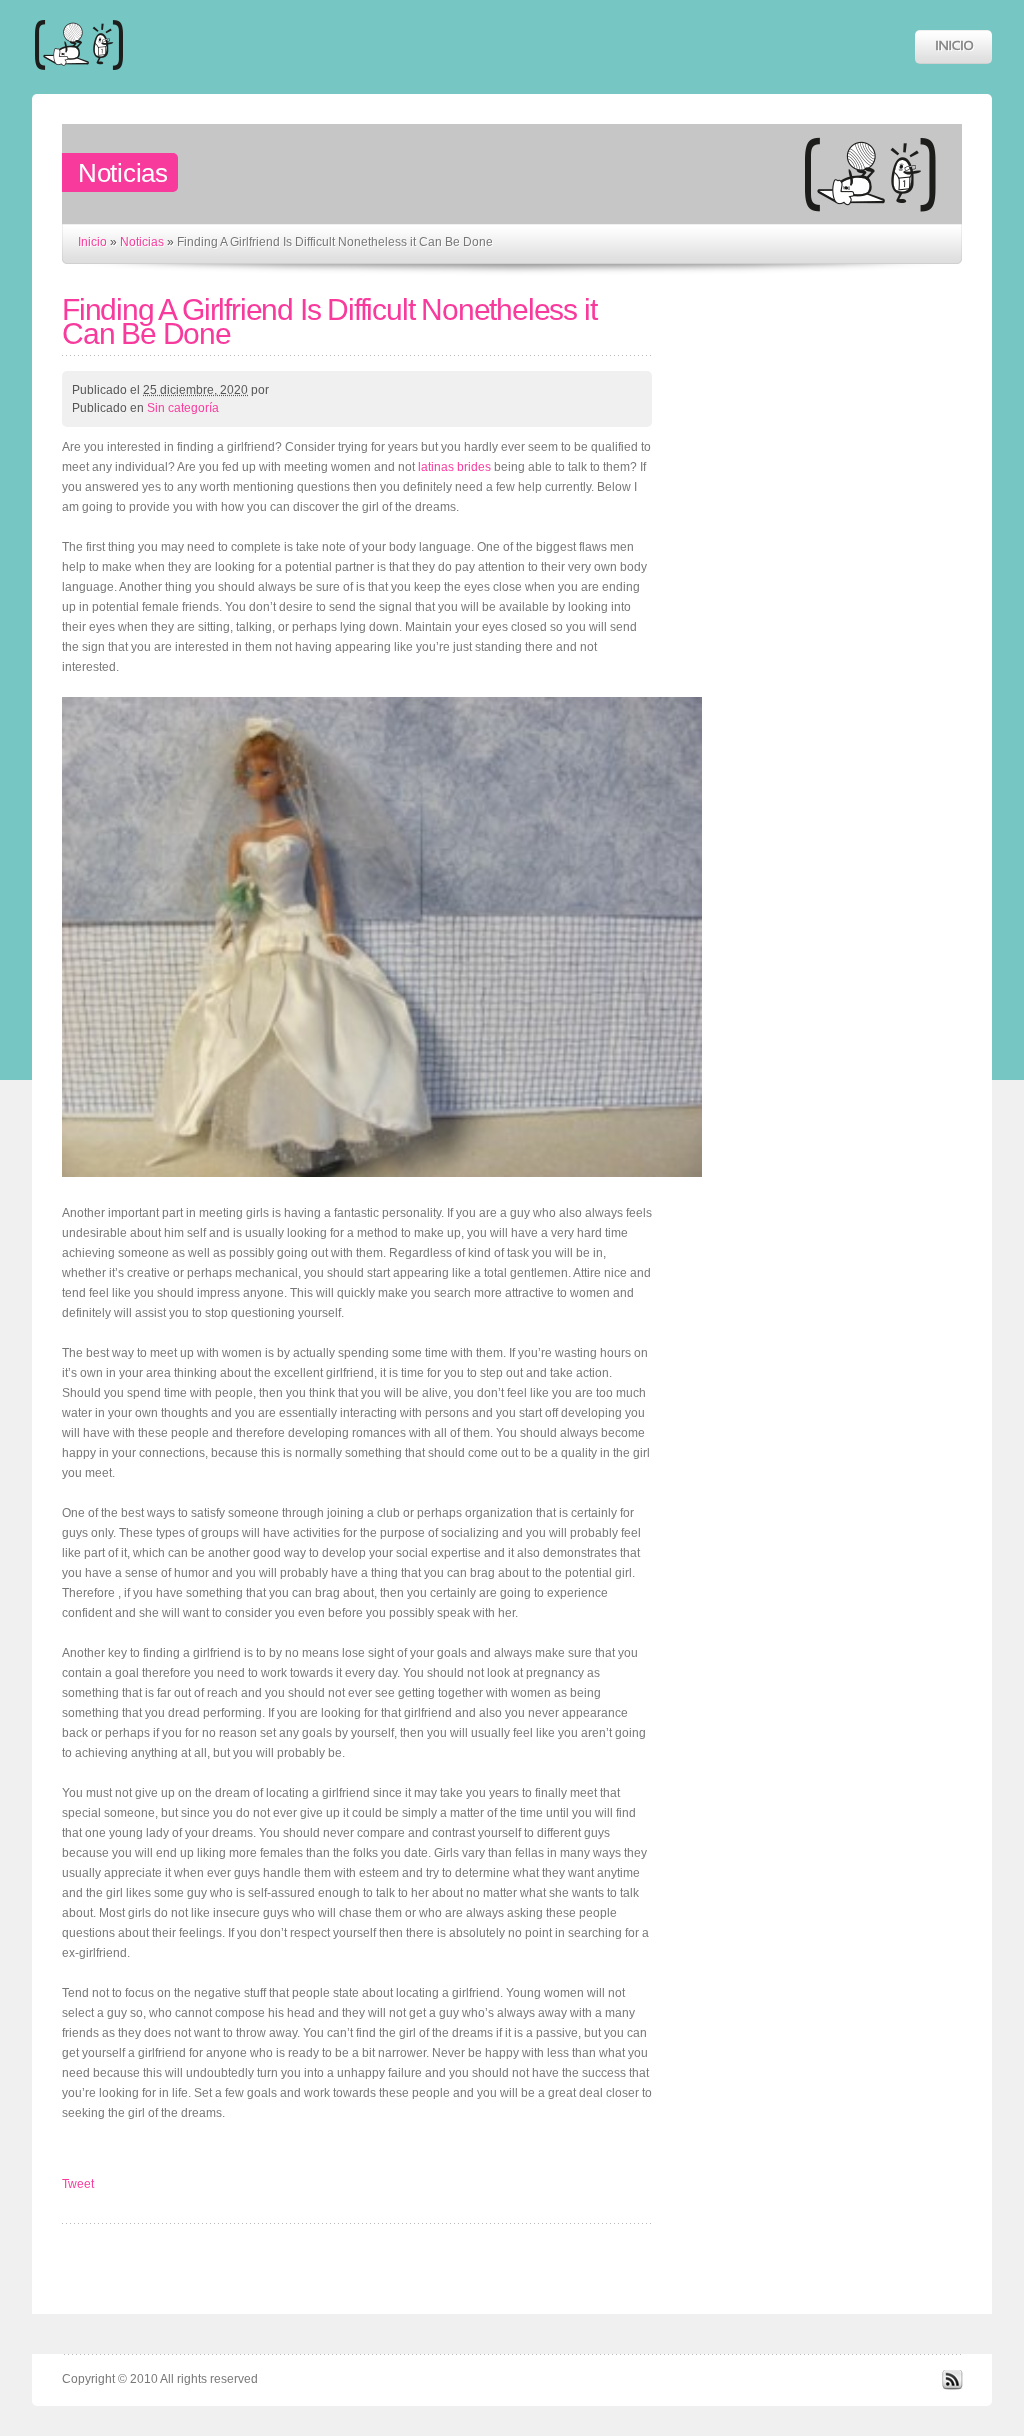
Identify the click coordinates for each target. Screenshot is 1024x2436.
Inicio (92, 242)
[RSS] (952, 2386)
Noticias (142, 242)
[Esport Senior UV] (79, 79)
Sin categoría (183, 408)
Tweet (78, 2184)
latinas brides (454, 467)
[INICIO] (953, 47)
